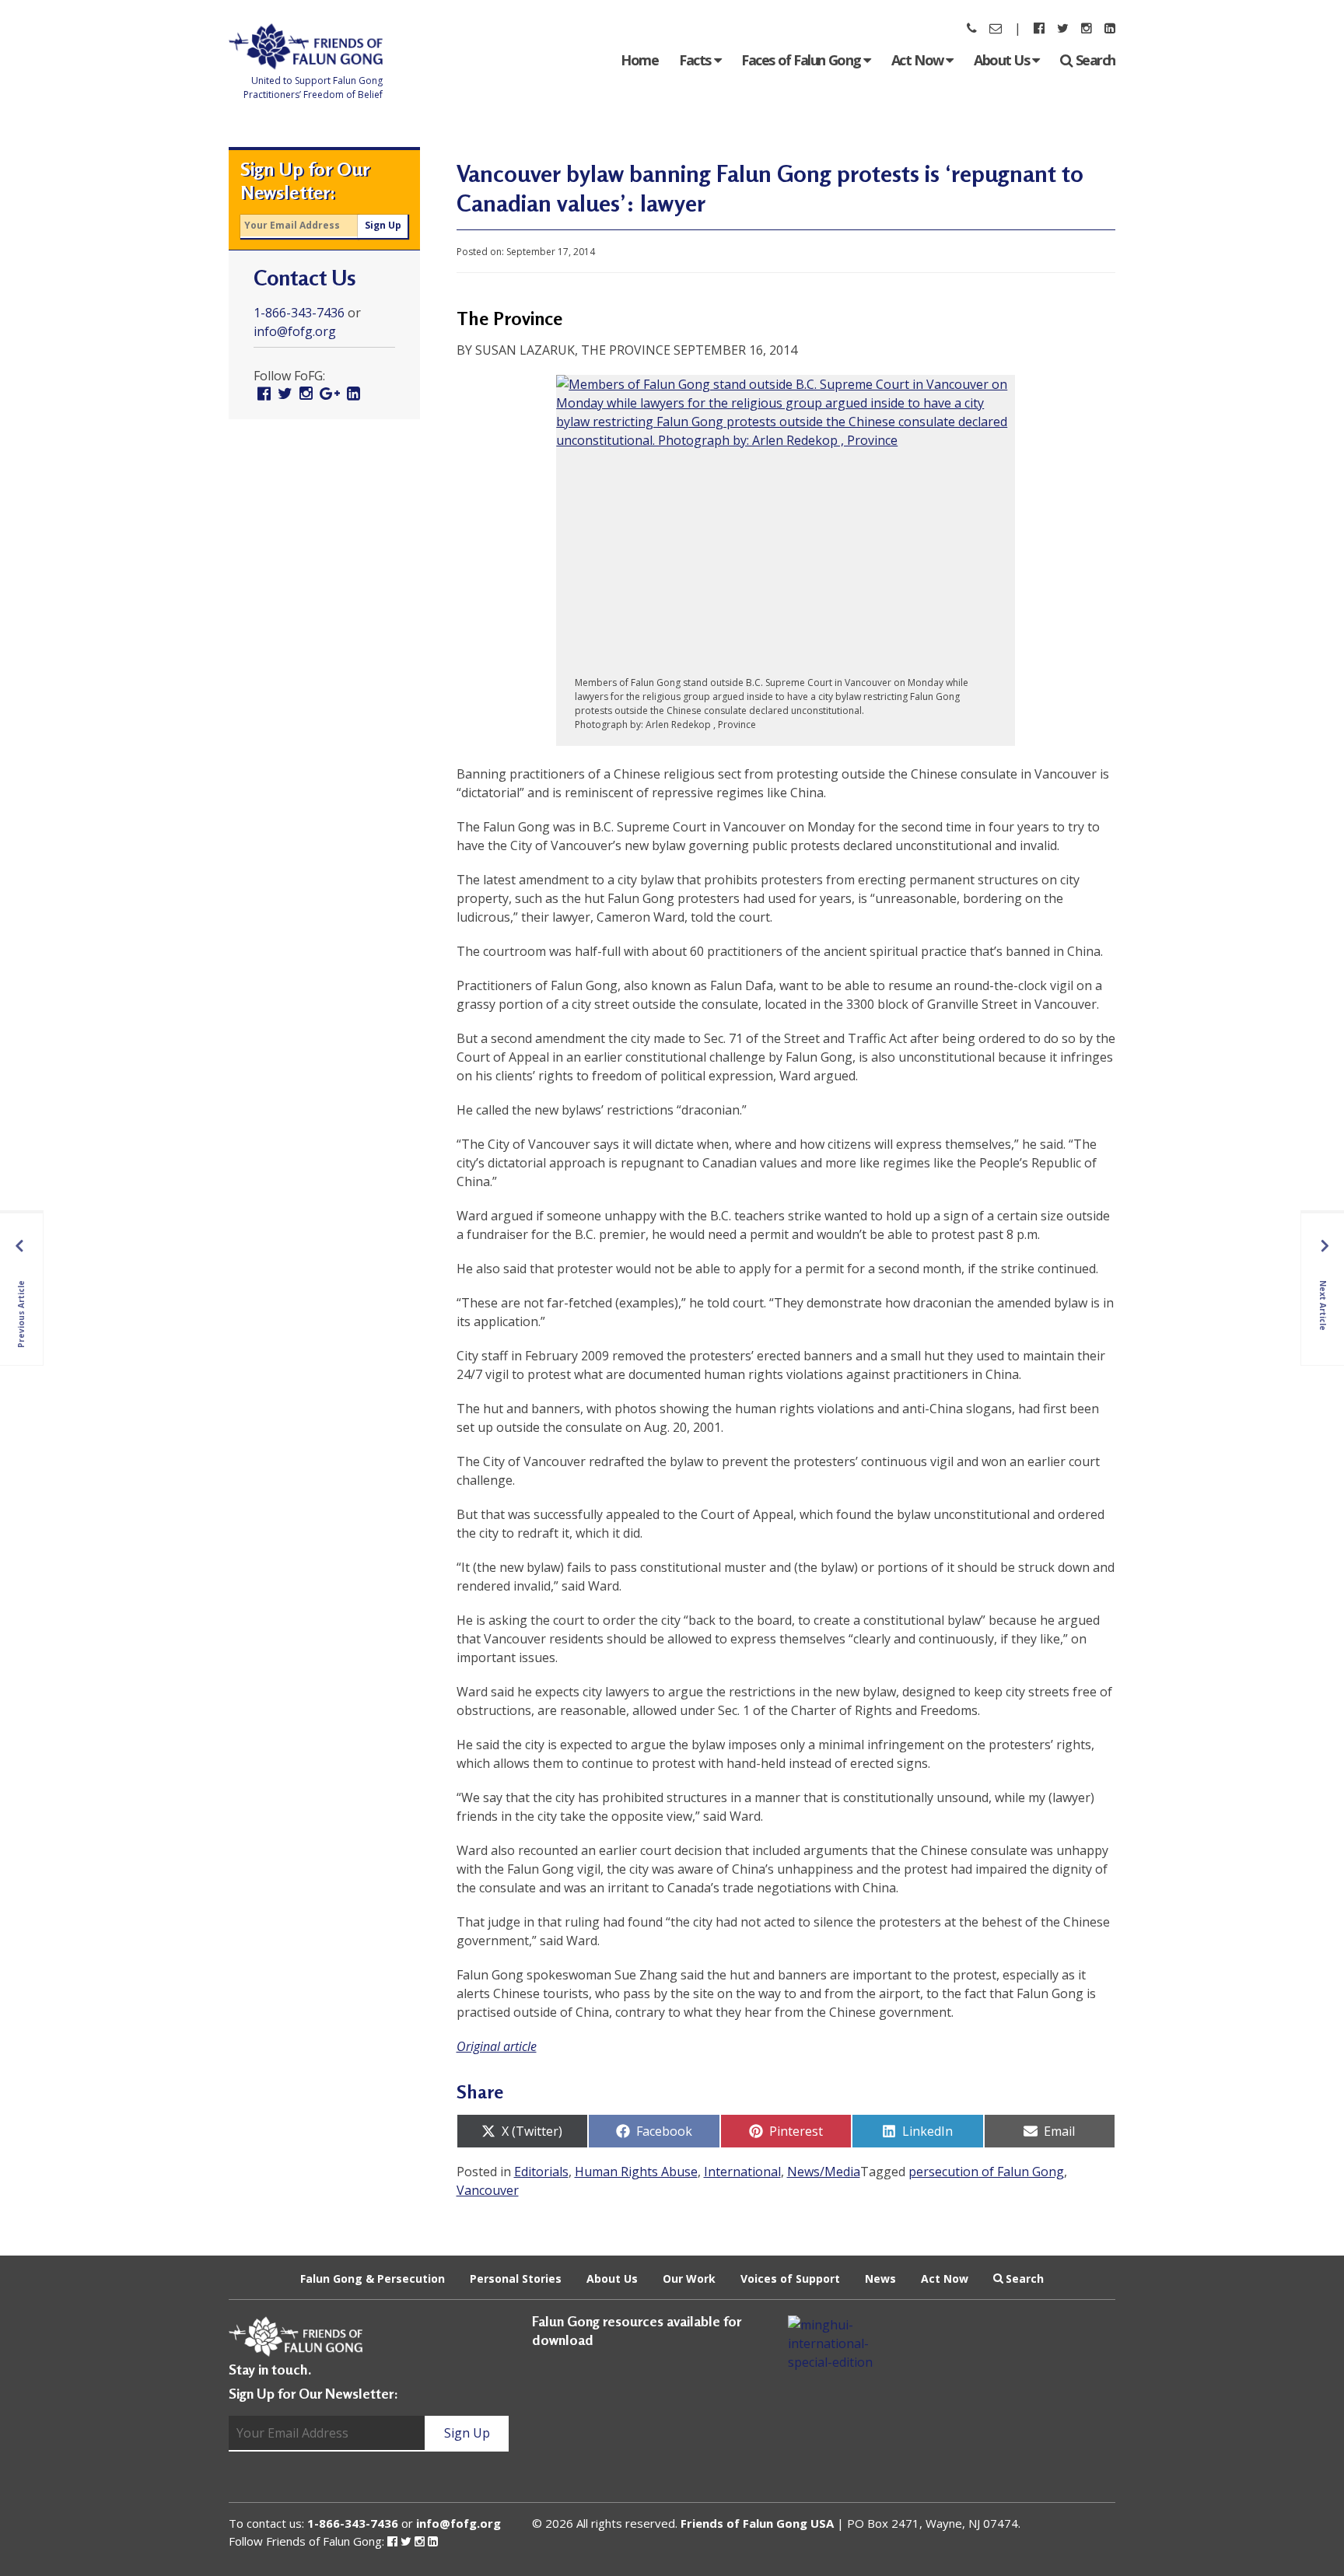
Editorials (541, 2172)
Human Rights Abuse (636, 2172)
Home (639, 60)
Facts (696, 60)
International (742, 2172)
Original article (497, 2046)
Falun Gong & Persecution (373, 2278)
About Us (1003, 60)
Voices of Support (790, 2278)
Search (1095, 60)
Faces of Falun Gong (802, 60)
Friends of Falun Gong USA (757, 2523)
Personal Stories (516, 2278)
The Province (509, 318)
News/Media (824, 2172)
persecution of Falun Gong (986, 2172)
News (880, 2278)
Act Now (919, 60)
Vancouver (488, 2190)
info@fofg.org (295, 331)
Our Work (689, 2278)
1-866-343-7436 (299, 313)
